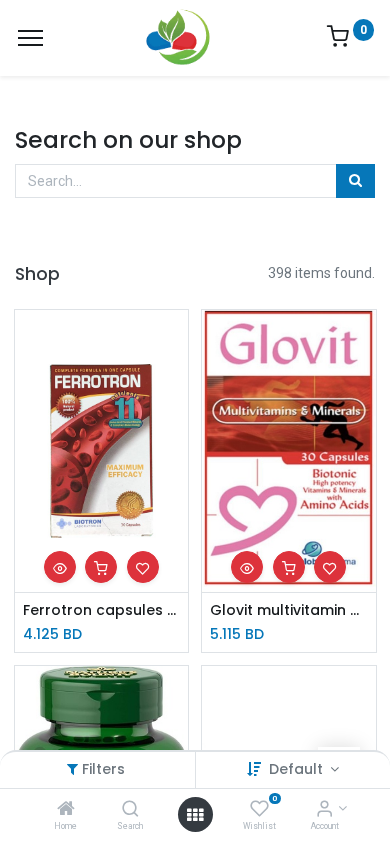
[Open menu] (195, 815)
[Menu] (30, 38)
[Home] (66, 810)
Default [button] (298, 769)
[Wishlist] (259, 810)
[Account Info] (324, 810)
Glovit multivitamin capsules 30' (289, 610)
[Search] (130, 810)
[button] (60, 567)
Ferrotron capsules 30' (102, 610)
